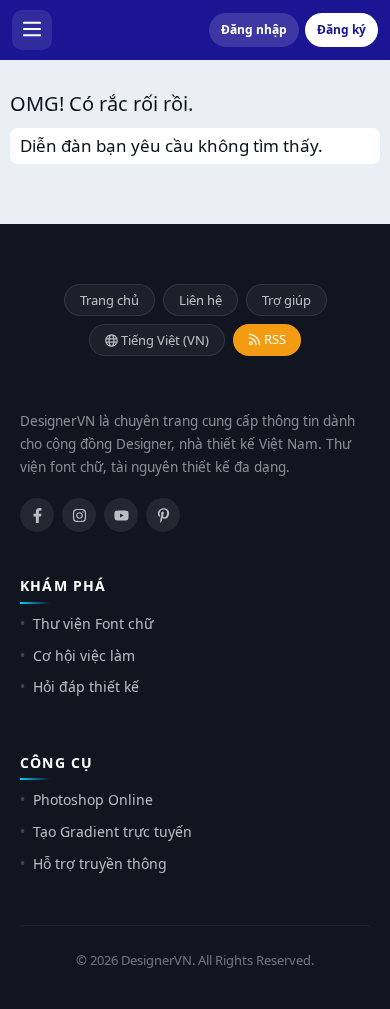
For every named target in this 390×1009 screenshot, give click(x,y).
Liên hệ (200, 300)
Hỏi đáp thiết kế (86, 686)
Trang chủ (109, 300)
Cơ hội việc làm (84, 655)
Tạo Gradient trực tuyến (112, 831)
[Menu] (32, 30)
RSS (273, 339)
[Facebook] (37, 515)
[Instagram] (79, 515)
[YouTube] (121, 515)
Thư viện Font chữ (93, 623)
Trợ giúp (286, 300)
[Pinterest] (163, 515)
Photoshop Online (93, 799)
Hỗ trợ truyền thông (100, 863)
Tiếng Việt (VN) (163, 340)
